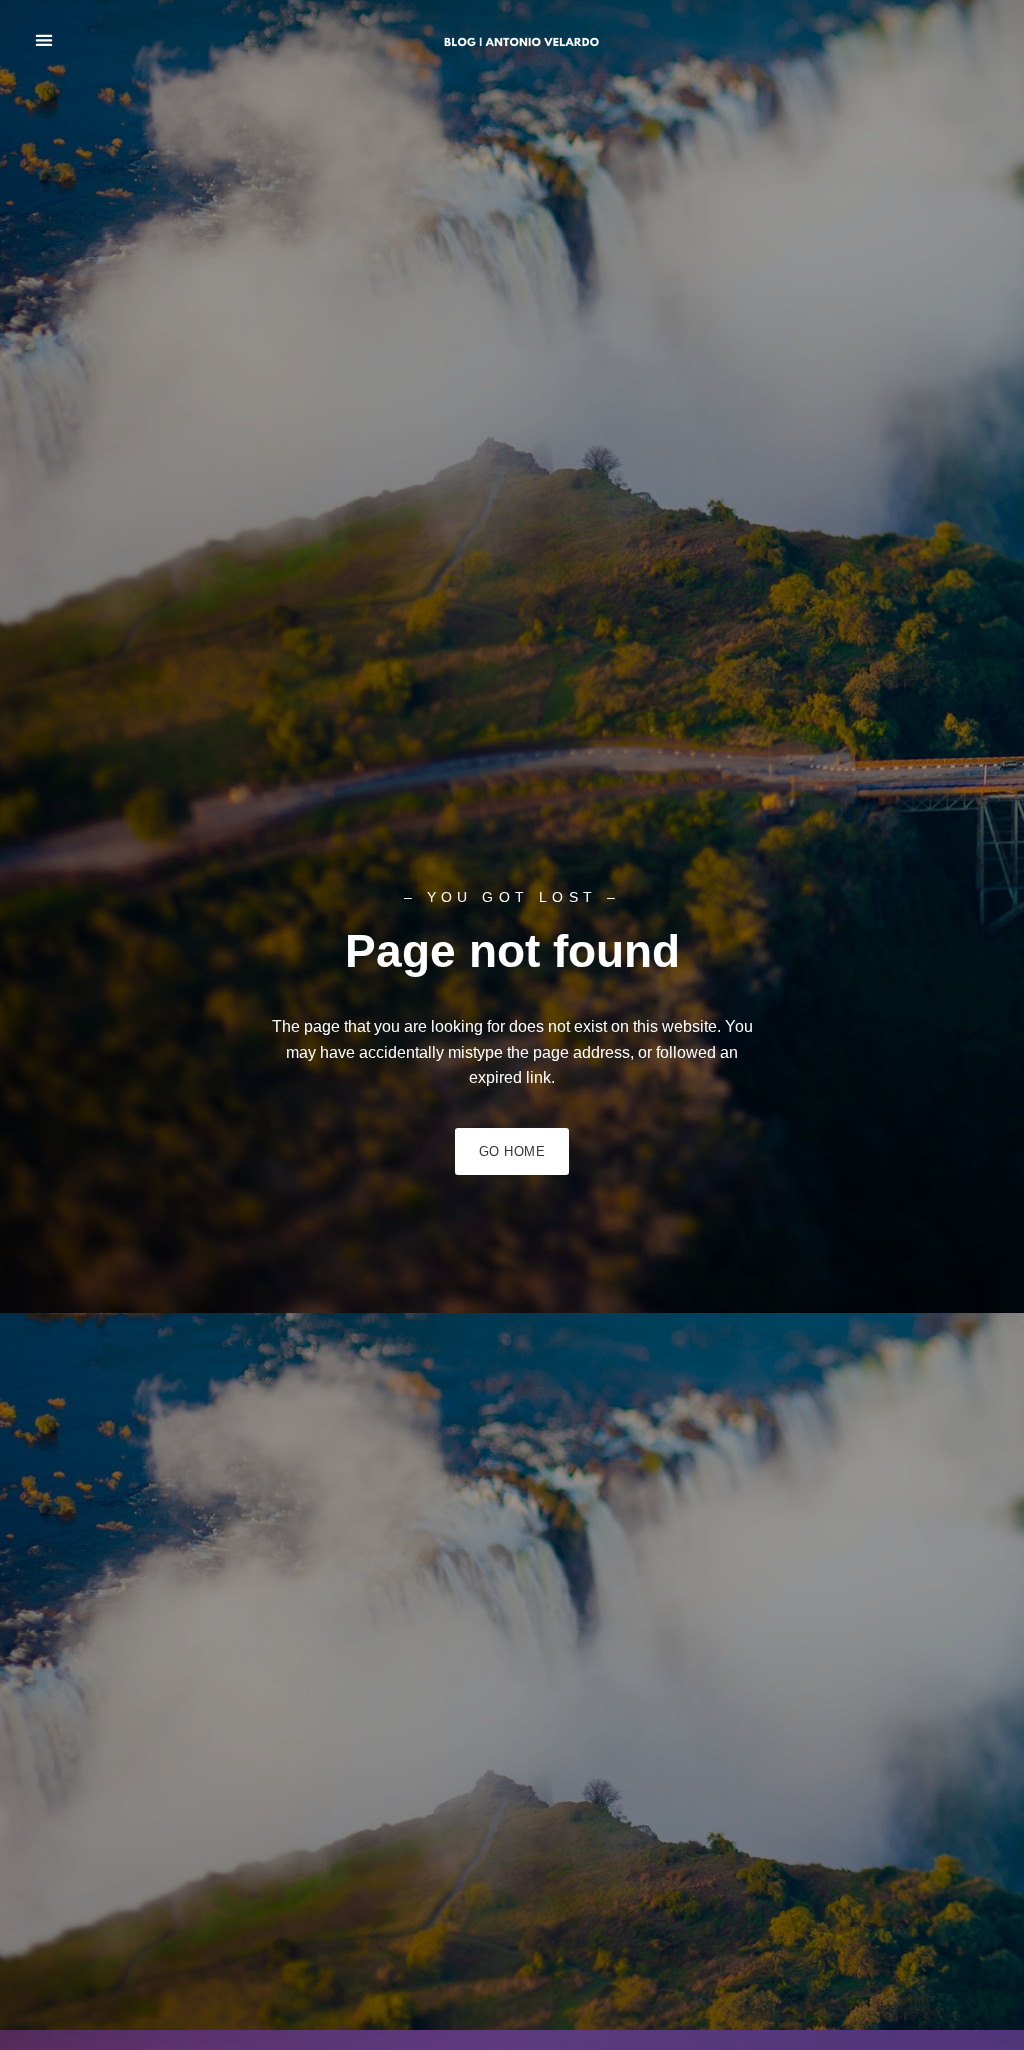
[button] (43, 40)
